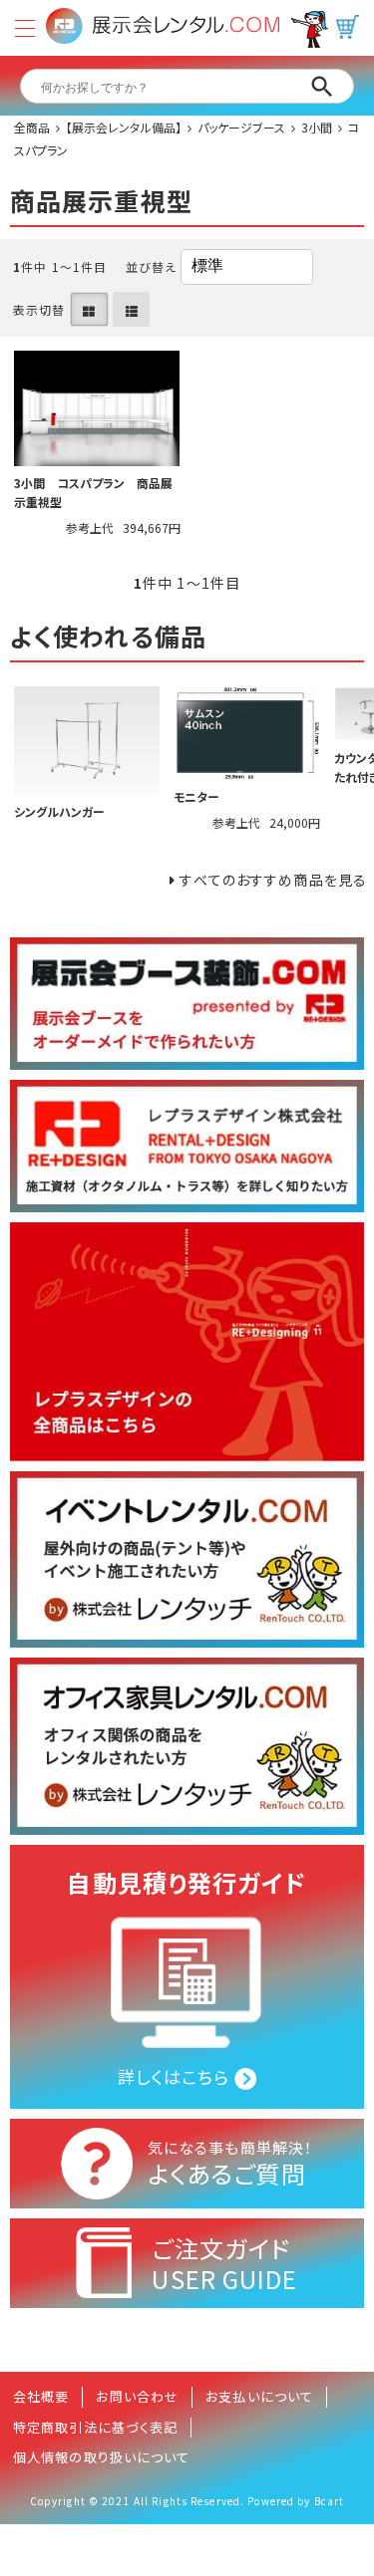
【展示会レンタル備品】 (124, 127)
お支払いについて (259, 2396)
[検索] (322, 87)
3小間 (317, 127)
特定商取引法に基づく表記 (95, 2427)
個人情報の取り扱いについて (102, 2457)
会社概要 (41, 2396)
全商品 (32, 127)
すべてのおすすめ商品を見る (273, 880)
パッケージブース (241, 127)
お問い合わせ (137, 2396)
